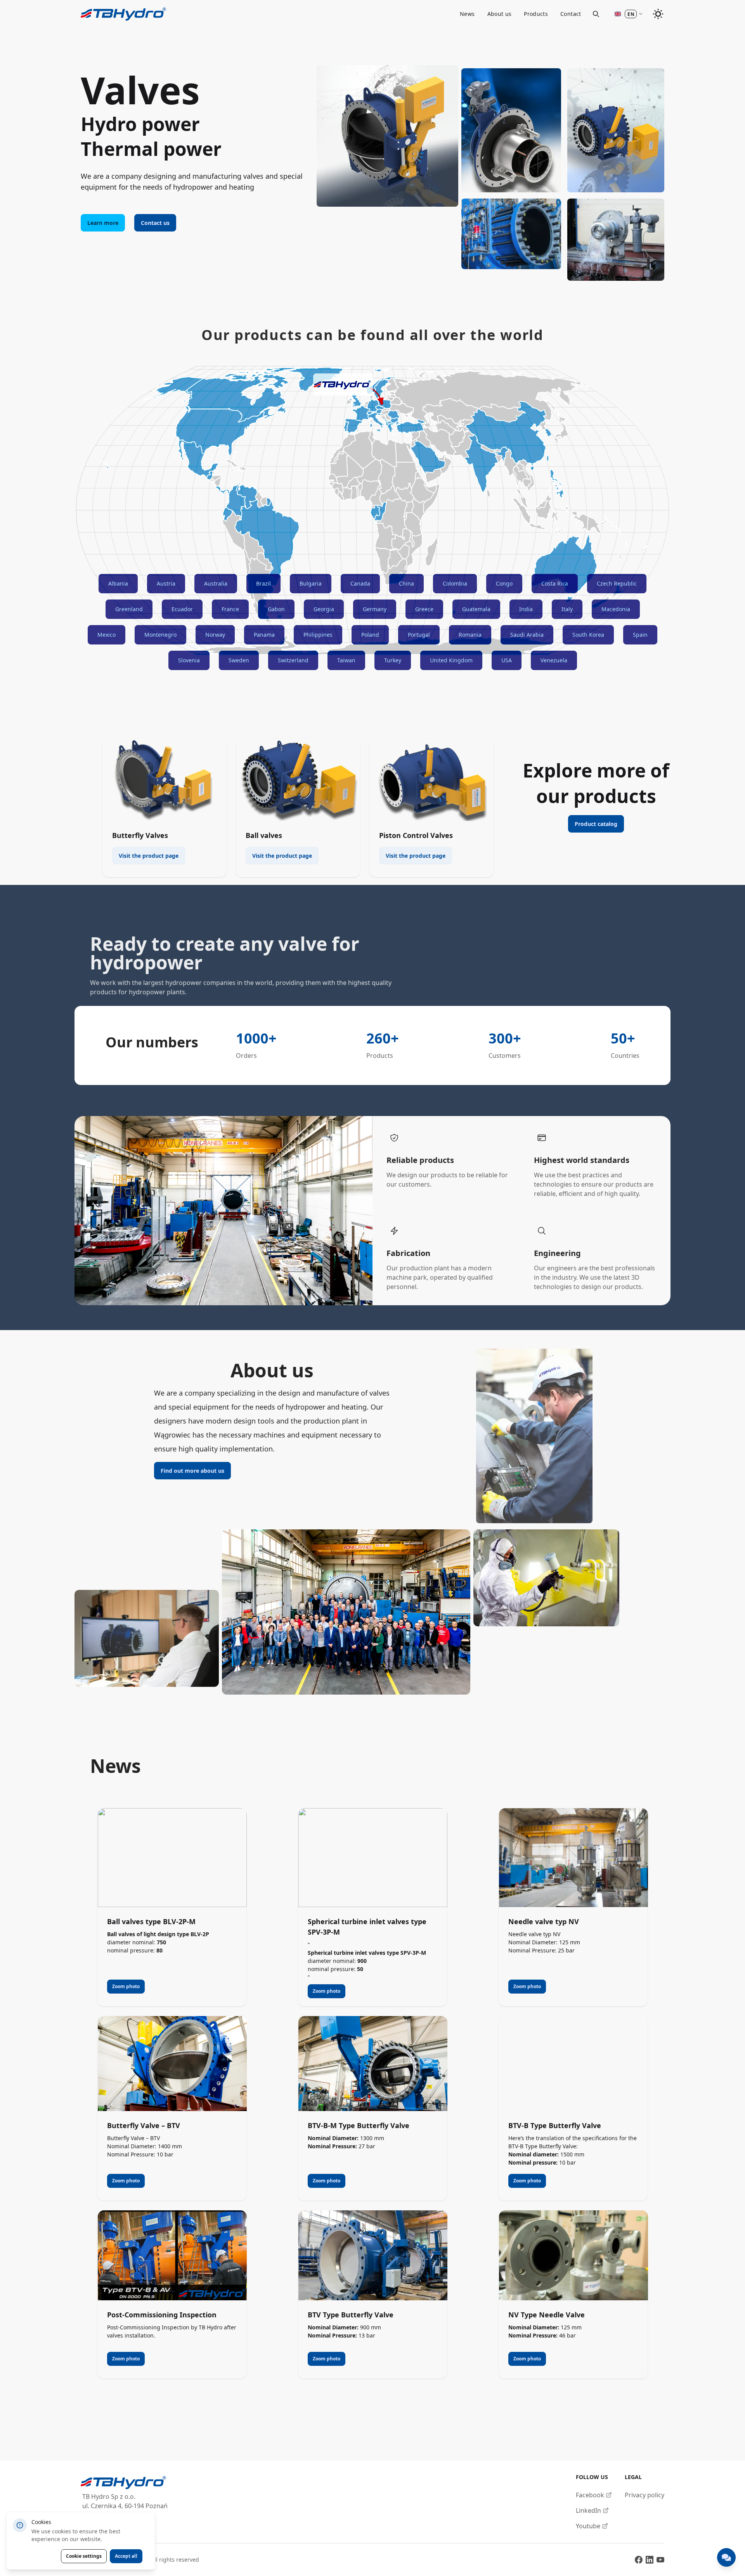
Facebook (590, 2495)
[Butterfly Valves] (165, 780)
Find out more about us (192, 1471)
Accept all (126, 2556)
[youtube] (660, 2560)
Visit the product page (149, 856)
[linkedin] (650, 2560)
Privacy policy (645, 2495)
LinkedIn (588, 2510)
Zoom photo (126, 1986)
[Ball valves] (298, 780)
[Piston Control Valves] (431, 780)
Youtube (588, 2526)
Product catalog (596, 824)
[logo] (124, 2483)
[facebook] (639, 2560)
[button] (628, 14)
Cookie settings (84, 2556)
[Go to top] (123, 14)
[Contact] (726, 2557)
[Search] (596, 14)
